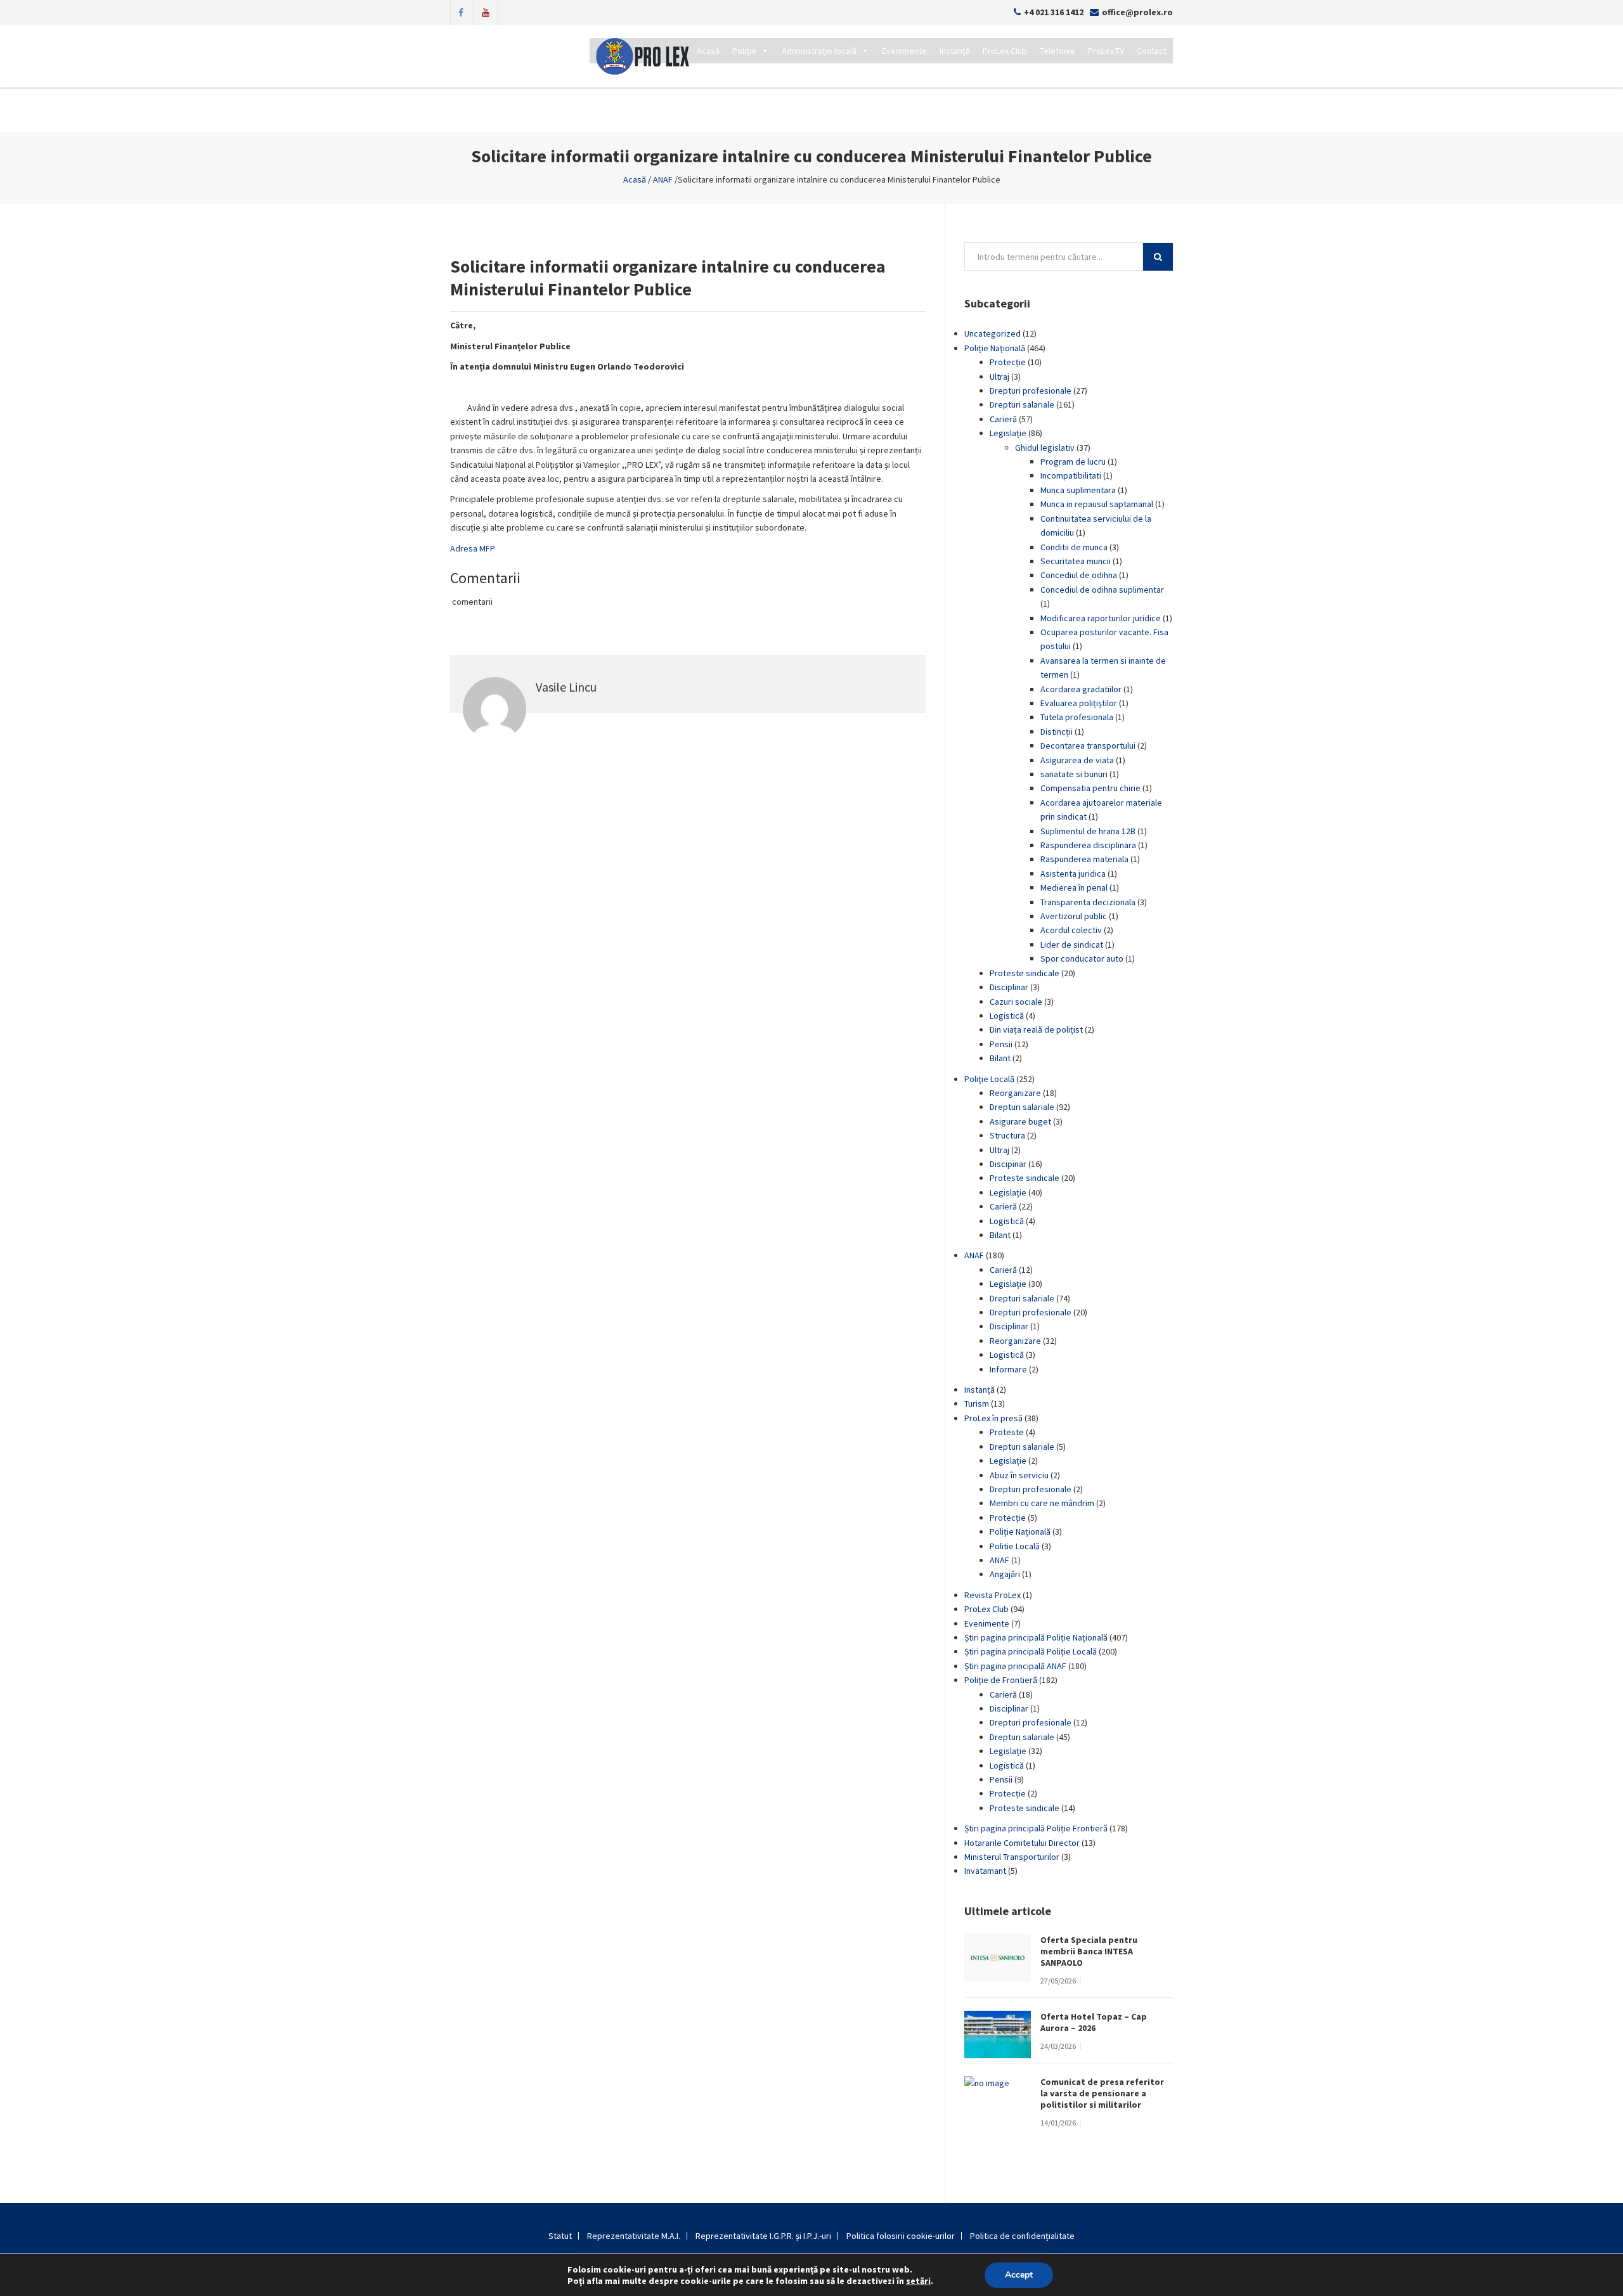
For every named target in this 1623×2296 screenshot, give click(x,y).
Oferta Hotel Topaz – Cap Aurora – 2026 (1094, 2022)
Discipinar (1008, 1164)
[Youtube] (486, 11)
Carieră (1003, 419)
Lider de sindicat (1072, 945)
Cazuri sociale (1016, 1002)
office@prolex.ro (1137, 12)
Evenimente (904, 51)
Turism (977, 1403)
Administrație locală (819, 51)
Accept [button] (1019, 2275)
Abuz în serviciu (1019, 1475)
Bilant (1000, 1058)
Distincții (1057, 732)
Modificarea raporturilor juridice (1101, 618)
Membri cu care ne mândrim (1042, 1503)
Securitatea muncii (1076, 561)
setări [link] (918, 2281)
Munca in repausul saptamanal (1097, 504)
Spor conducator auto (1082, 958)
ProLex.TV (1106, 51)
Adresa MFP (473, 548)
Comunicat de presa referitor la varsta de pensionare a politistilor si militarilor (1102, 2093)
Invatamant (985, 1871)
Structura (1007, 1135)
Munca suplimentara (1078, 490)
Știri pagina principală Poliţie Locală (1031, 1651)
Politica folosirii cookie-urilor (901, 2236)
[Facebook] (461, 11)
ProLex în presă (993, 1418)
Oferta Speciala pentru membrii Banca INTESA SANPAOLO (1089, 1951)
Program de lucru (1073, 461)
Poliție (744, 51)
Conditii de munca (1074, 547)
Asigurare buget (1020, 1121)
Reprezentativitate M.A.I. (634, 2236)
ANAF (663, 179)
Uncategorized (993, 333)
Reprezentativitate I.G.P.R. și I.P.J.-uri (763, 2236)
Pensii (1001, 1044)
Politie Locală (1015, 1546)
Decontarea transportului (1088, 745)
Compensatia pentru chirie (1090, 788)
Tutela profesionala (1077, 717)
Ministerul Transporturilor (1012, 1857)
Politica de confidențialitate (1022, 2236)
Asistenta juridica (1073, 874)
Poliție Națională (1020, 1532)
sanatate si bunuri (1074, 774)
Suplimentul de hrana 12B (1088, 831)
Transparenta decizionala (1088, 902)
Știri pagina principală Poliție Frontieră (1036, 1828)
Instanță (955, 51)
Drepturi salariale (1022, 404)
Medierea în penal (1074, 887)
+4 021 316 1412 (1054, 12)
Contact (1152, 51)
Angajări (1005, 1574)
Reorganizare (1015, 1093)
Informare (1008, 1369)
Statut (560, 2236)
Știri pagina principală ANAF (1015, 1666)
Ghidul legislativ (1045, 448)
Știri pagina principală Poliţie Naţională (1036, 1637)
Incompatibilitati (1071, 475)
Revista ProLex (993, 1595)
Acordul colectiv (1071, 930)
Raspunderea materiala (1084, 859)
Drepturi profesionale (1031, 390)
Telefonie (1057, 51)
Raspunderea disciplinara (1088, 845)
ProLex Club (1005, 51)
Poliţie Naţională (995, 348)
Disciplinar (1009, 987)
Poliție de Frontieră (1001, 1680)
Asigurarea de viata (1077, 760)
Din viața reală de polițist (1036, 1029)
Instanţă (980, 1390)
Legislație (1008, 433)
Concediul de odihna (1079, 575)
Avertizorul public (1074, 916)
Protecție (1008, 362)
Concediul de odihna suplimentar (1102, 590)
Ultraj (999, 377)
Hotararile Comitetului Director (1022, 1843)
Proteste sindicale (1025, 973)
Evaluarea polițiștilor (1079, 703)
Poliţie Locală (989, 1079)
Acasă (708, 51)
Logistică (1007, 1016)
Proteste (1007, 1432)
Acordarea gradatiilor (1081, 689)
